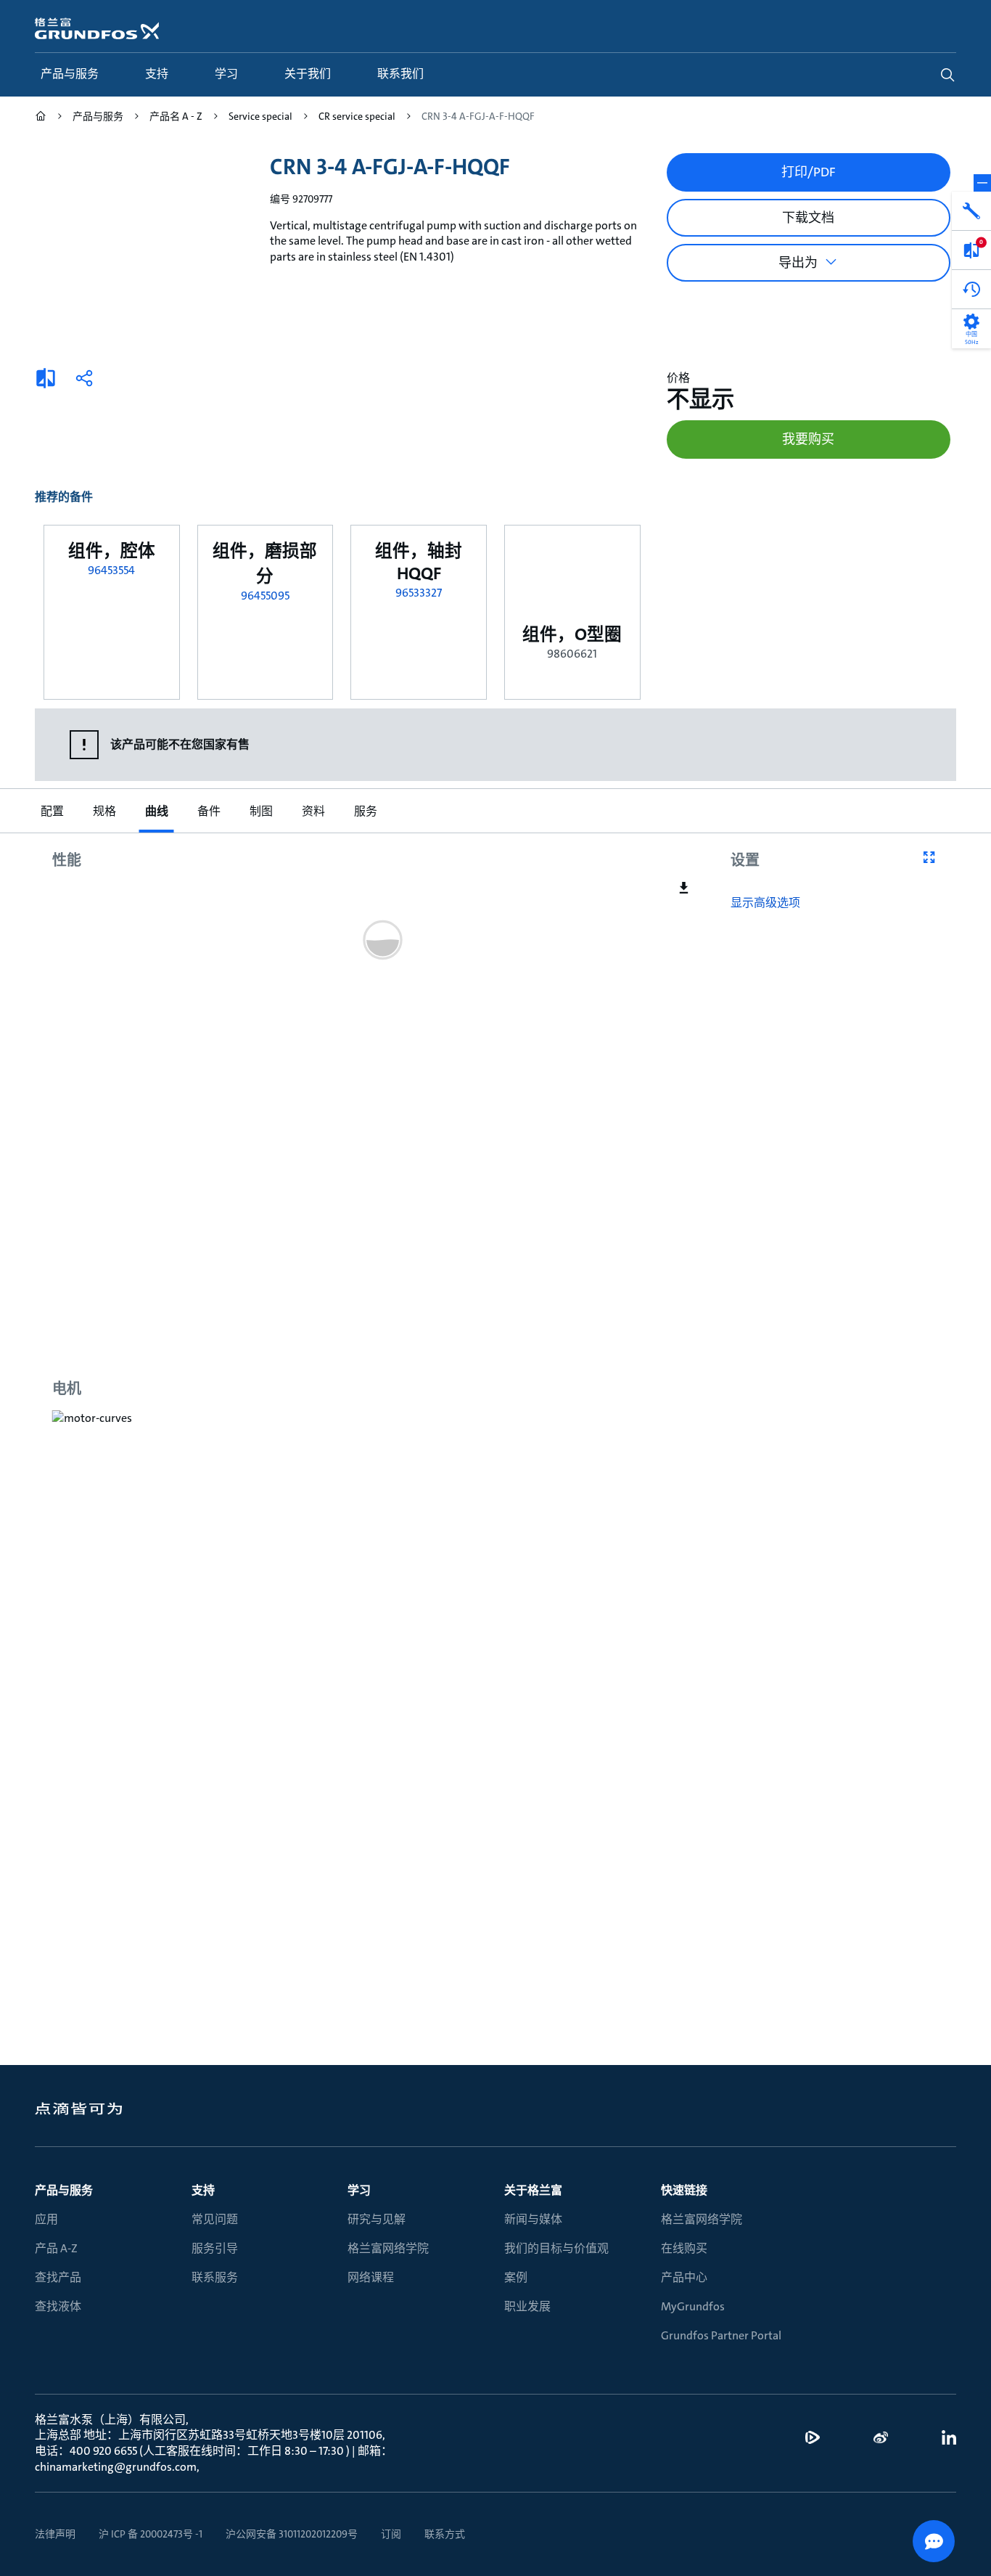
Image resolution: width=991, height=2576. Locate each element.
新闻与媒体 (533, 2219)
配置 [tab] (52, 811)
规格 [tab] (104, 811)
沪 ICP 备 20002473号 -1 (151, 2534)
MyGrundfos (693, 2306)
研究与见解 (377, 2219)
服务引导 (215, 2248)
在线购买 (684, 2248)
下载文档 (808, 218)
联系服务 (215, 2277)
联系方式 (445, 2534)
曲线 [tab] (157, 811)
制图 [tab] (261, 811)
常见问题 (215, 2219)
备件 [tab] (209, 811)
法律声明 (55, 2534)
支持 (203, 2190)
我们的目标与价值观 (556, 2248)
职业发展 (527, 2306)
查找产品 (58, 2277)
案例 (516, 2277)
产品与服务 (64, 2190)
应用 (46, 2219)
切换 (982, 183)
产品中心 (684, 2277)
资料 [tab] (313, 811)
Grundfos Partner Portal (721, 2335)
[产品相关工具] (971, 211)
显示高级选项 (765, 903)
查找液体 (58, 2306)
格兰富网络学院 (388, 2248)
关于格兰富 (533, 2190)
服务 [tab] (366, 811)
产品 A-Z (56, 2248)
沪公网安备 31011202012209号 (292, 2534)
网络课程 (371, 2277)
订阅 (391, 2534)
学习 (359, 2190)
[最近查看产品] (971, 290)
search (947, 75)
